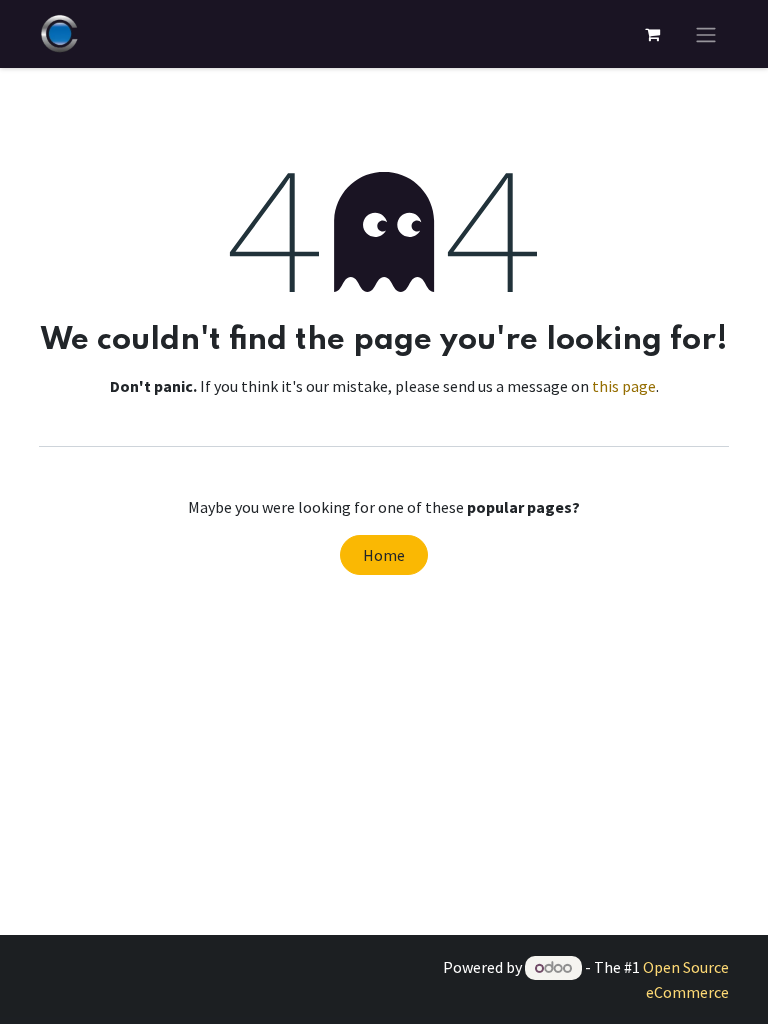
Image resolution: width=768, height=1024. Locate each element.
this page (624, 386)
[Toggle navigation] (706, 34)
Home (384, 555)
